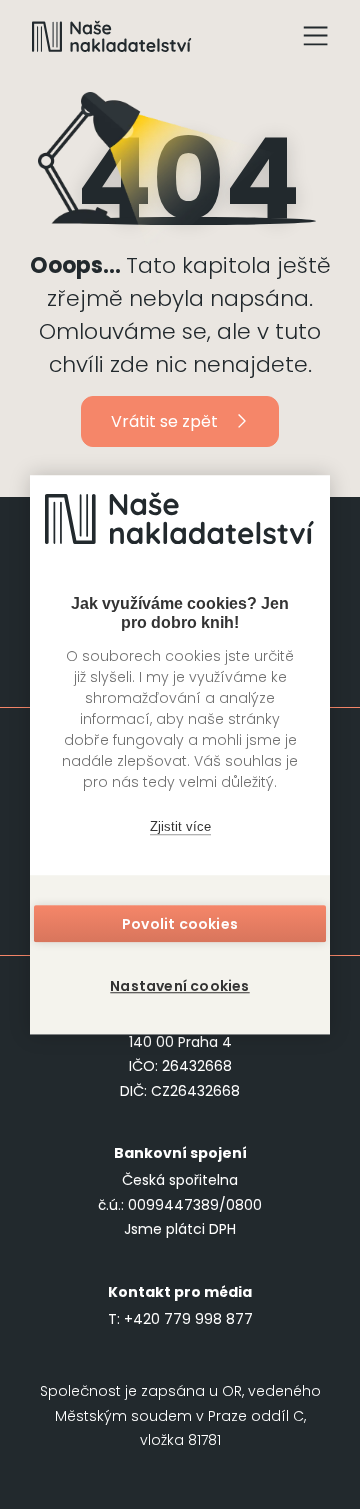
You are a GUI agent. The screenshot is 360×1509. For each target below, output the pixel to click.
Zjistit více (180, 826)
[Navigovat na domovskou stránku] (112, 36)
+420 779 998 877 (188, 1319)
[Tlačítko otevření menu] (316, 36)
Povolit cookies (180, 924)
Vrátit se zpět (164, 421)
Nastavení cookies (179, 986)
